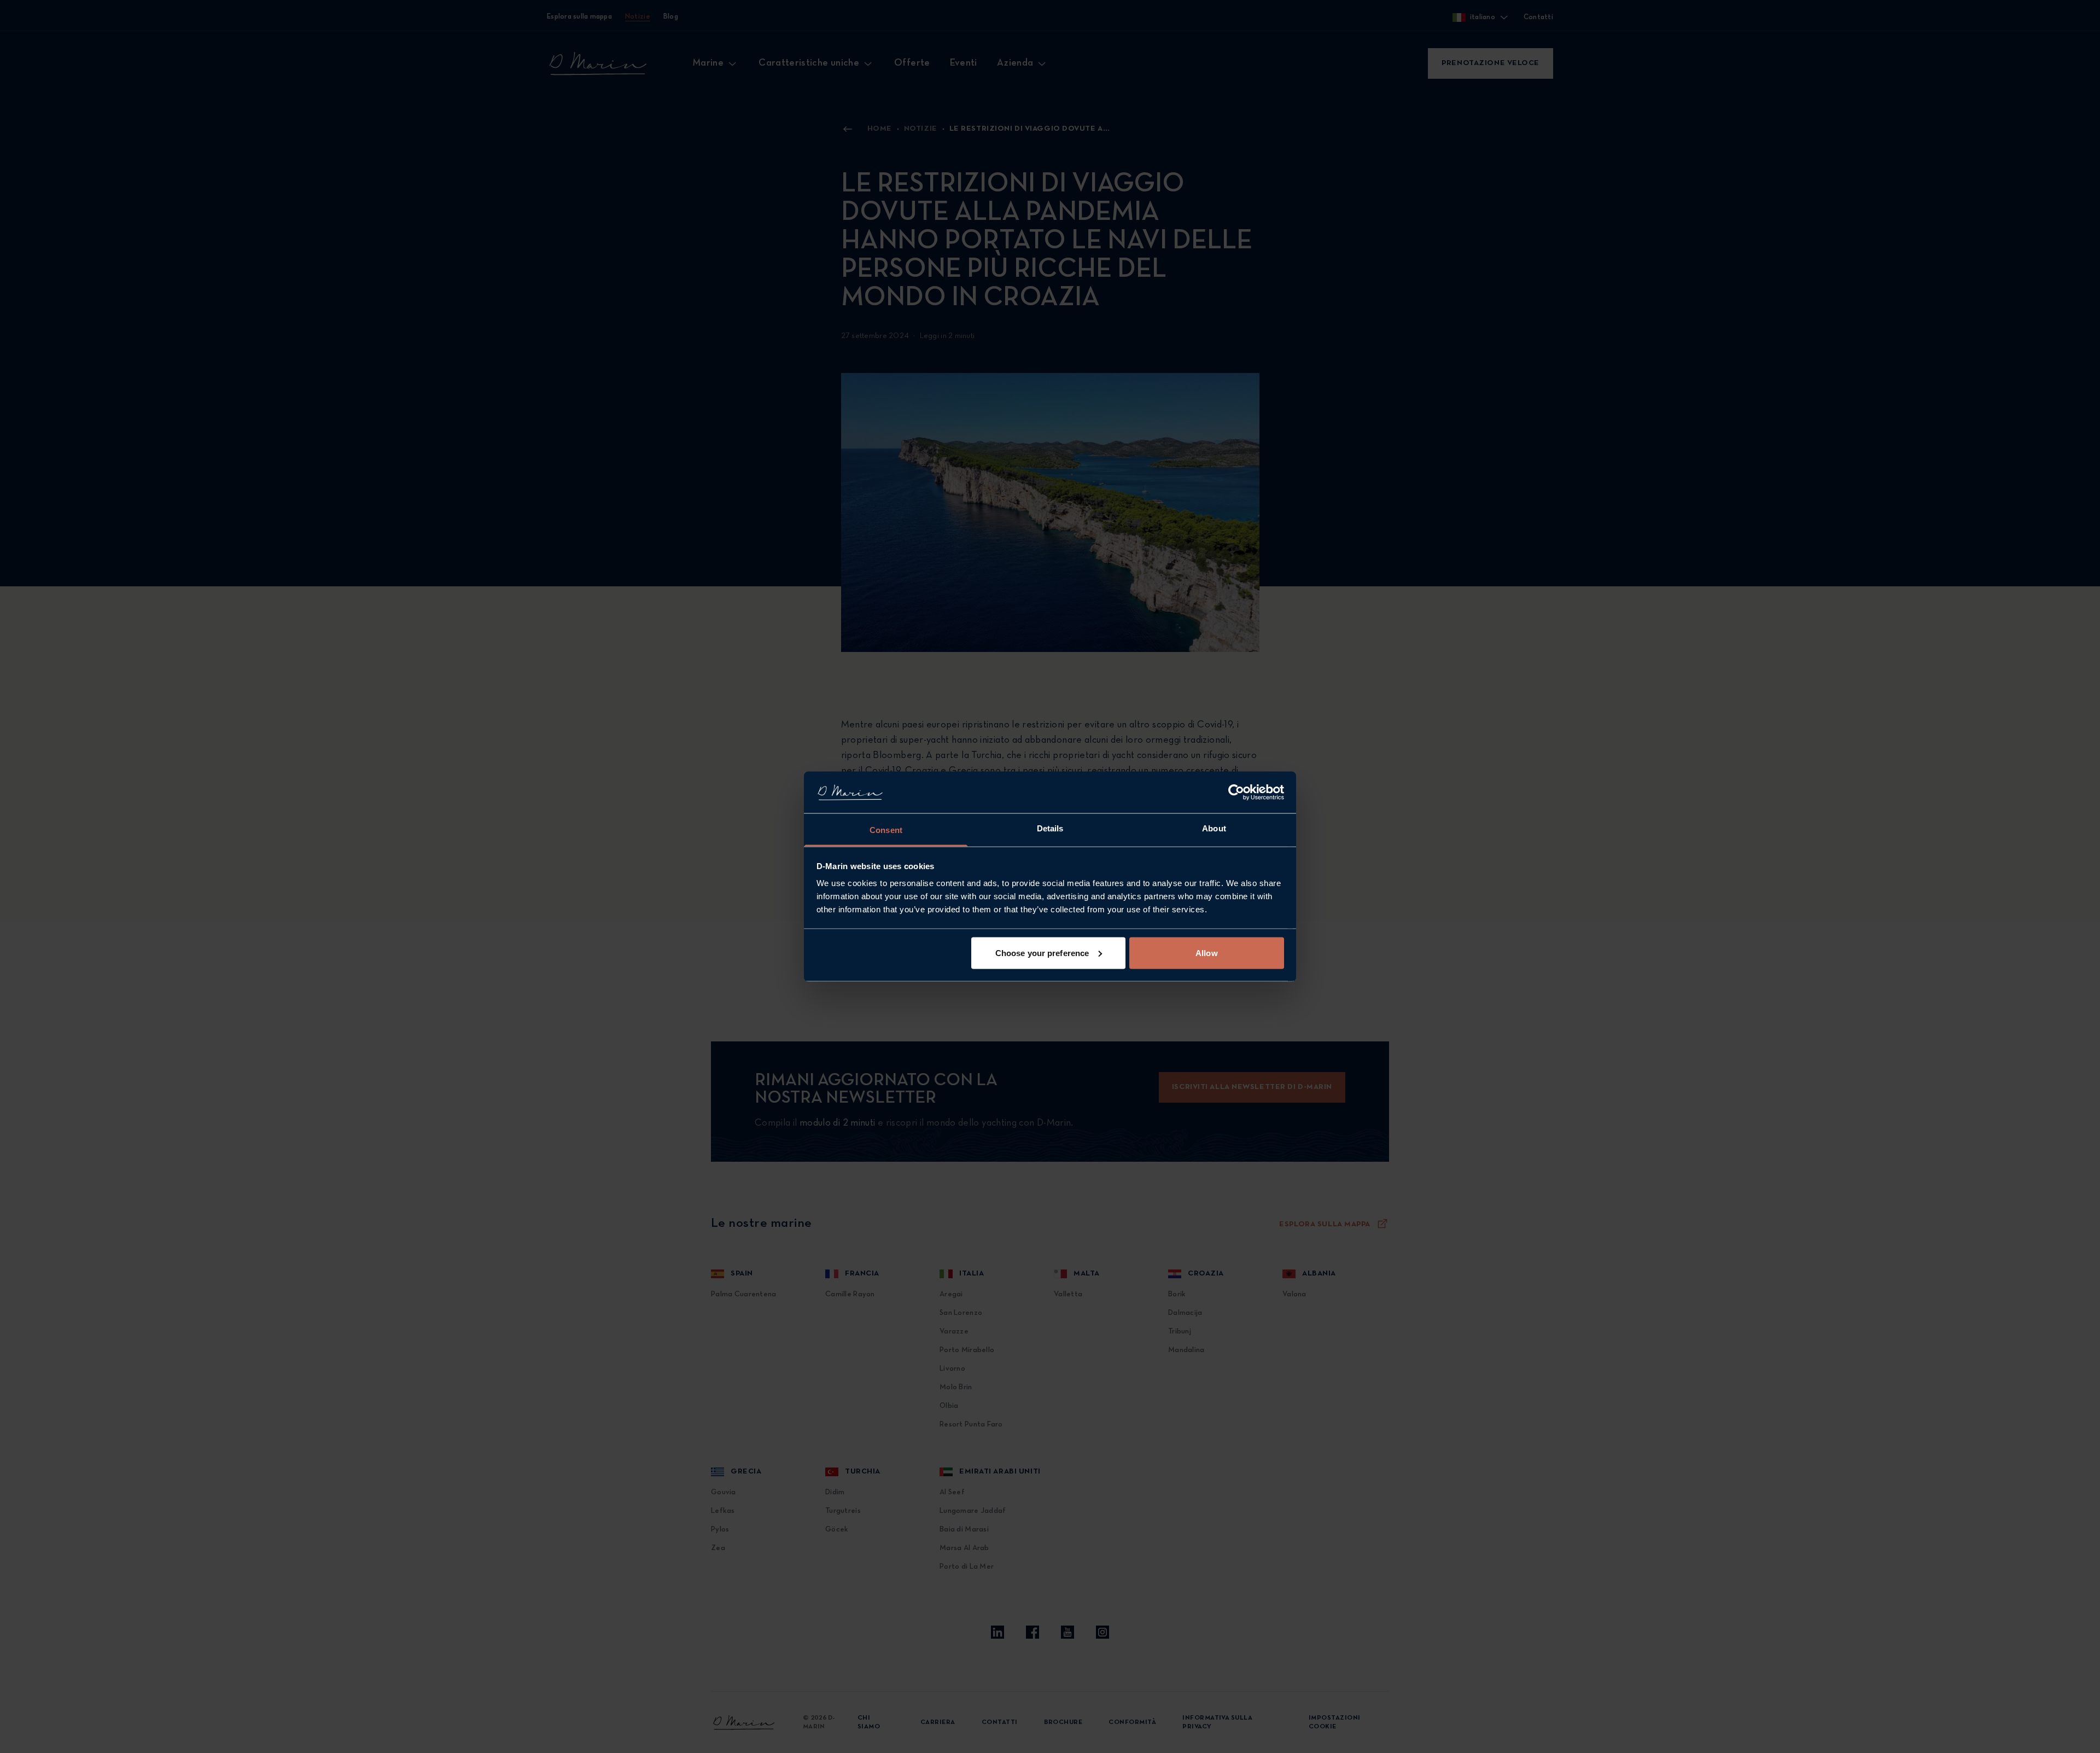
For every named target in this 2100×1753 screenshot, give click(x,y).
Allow (1207, 953)
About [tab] (1214, 828)
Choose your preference (1042, 953)
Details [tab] (1050, 828)
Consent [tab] (886, 830)
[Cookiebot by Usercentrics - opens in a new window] (1236, 792)
